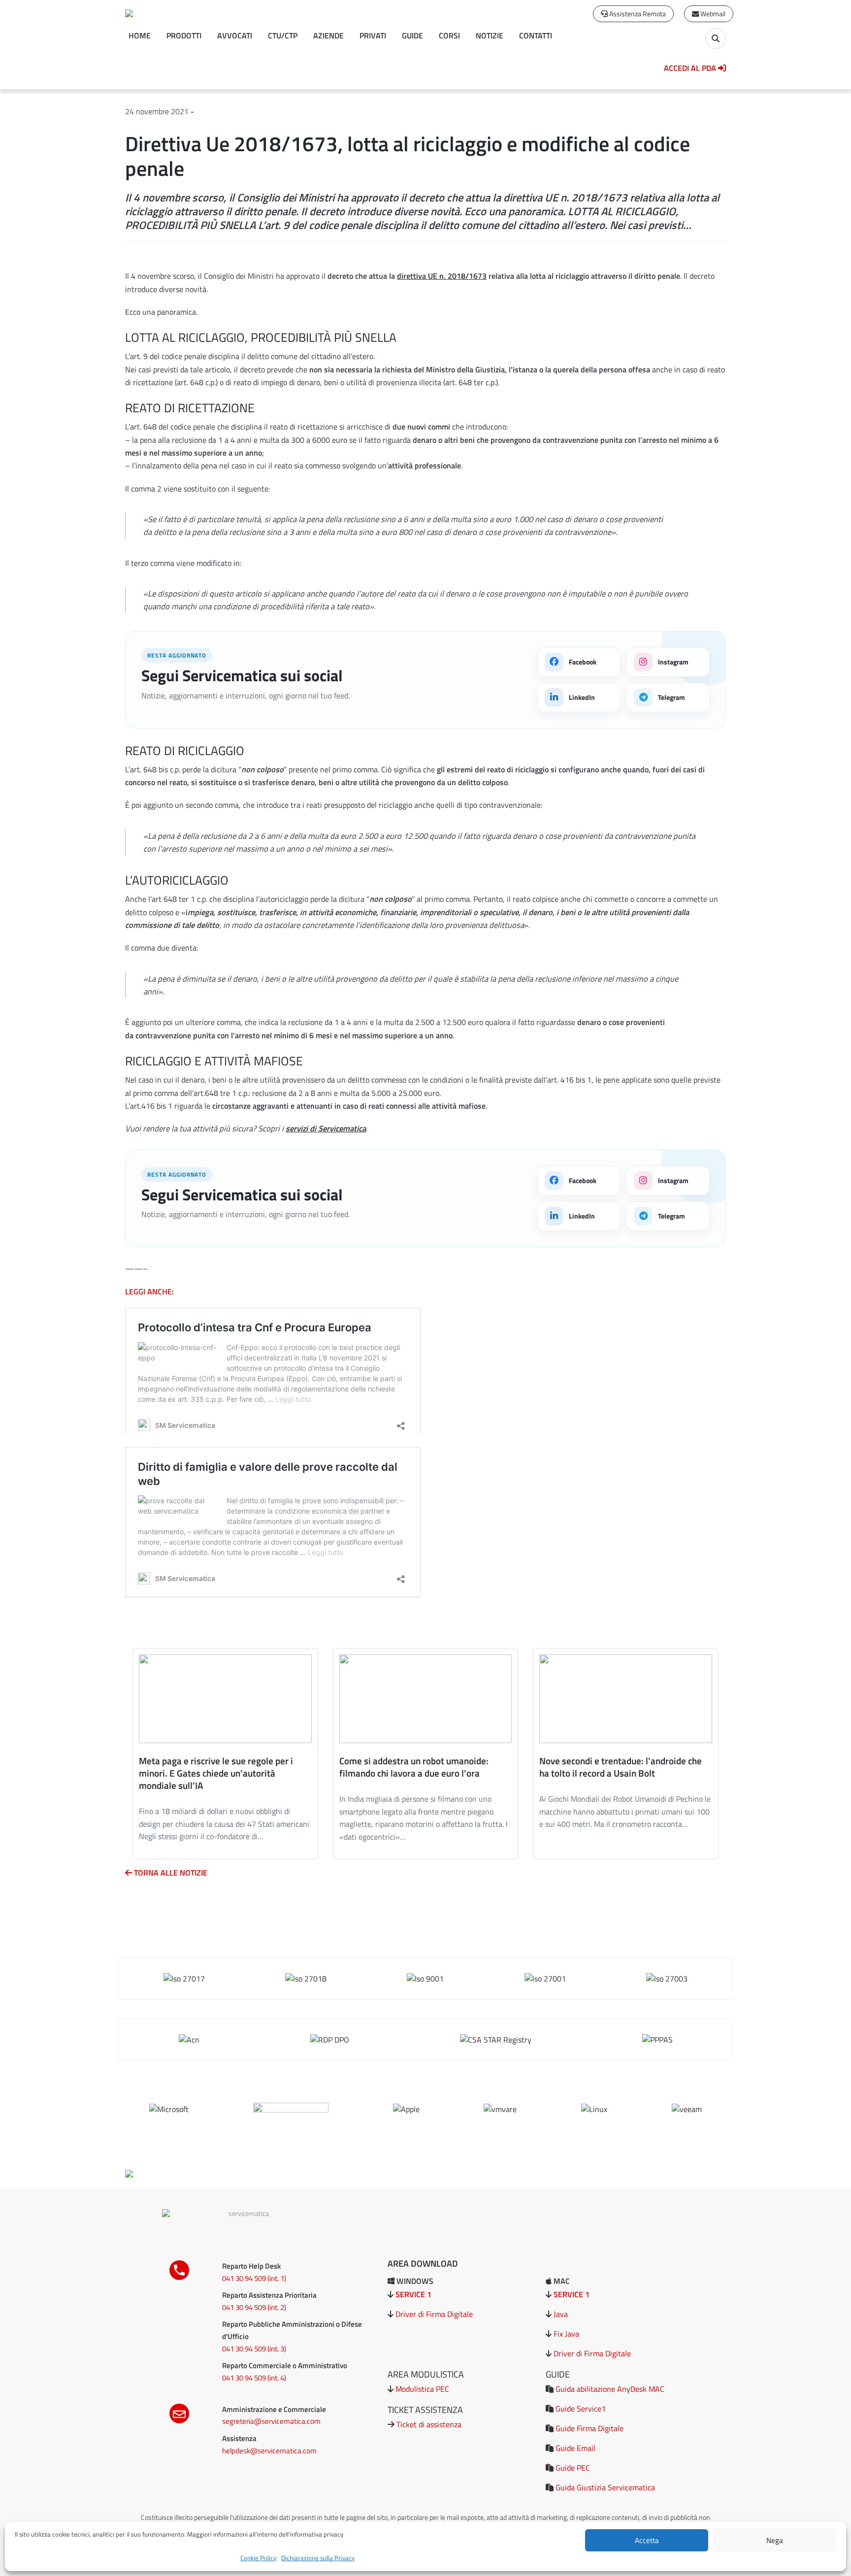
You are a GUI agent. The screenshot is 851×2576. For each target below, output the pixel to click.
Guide (412, 35)
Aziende (328, 35)
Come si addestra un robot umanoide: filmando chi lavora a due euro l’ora (414, 1767)
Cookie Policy (258, 2558)
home (140, 35)
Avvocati (235, 35)
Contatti (536, 35)
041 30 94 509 (244, 2278)
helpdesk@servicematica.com (269, 2451)
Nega (775, 2540)
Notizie (490, 35)
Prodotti (184, 35)
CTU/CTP (283, 35)
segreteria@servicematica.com (271, 2421)
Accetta (647, 2540)
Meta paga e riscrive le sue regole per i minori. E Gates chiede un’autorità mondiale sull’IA (216, 1773)
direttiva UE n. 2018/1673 (442, 276)
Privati (373, 35)
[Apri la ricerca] (716, 38)
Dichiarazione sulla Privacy (318, 2558)
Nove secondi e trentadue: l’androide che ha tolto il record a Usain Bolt (621, 1767)
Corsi (449, 35)
